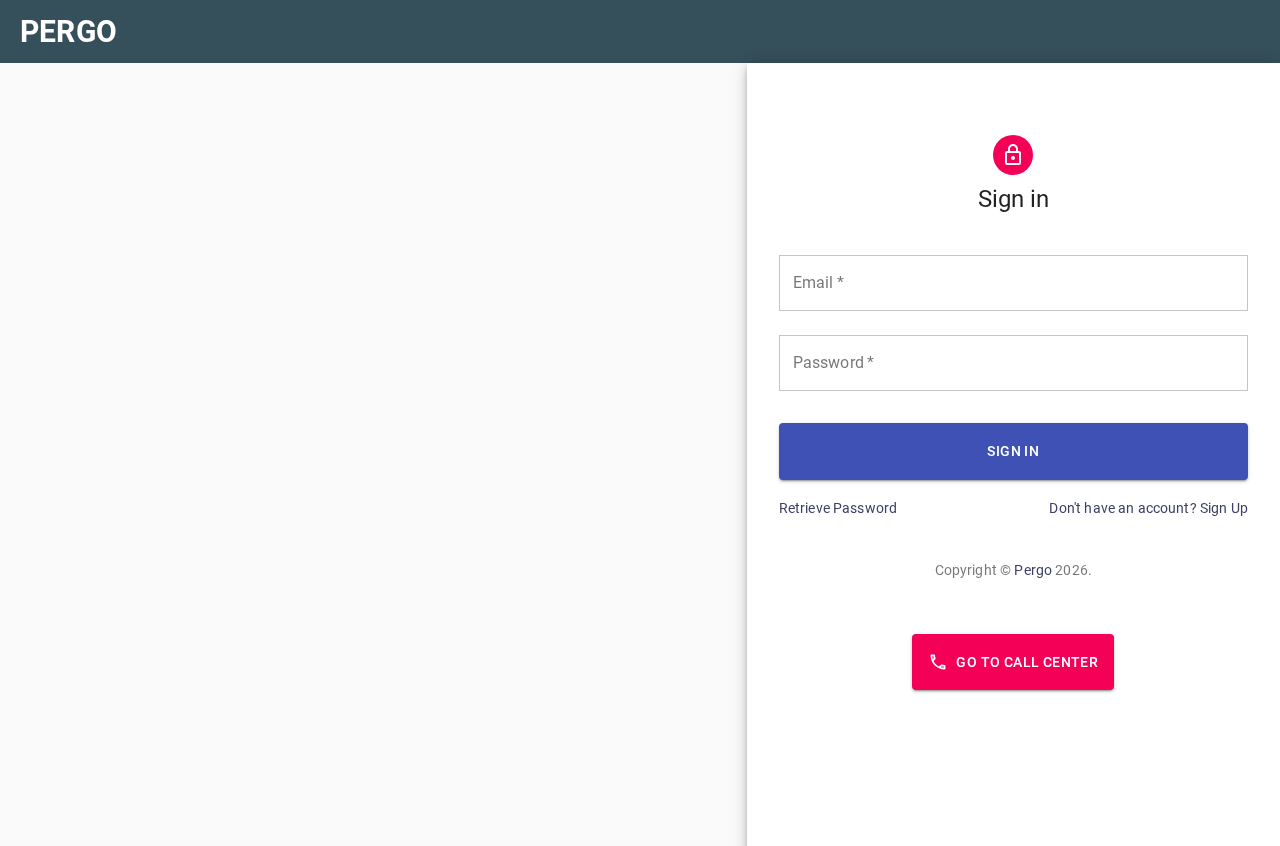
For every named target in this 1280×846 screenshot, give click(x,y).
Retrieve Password (838, 508)
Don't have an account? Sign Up (1148, 508)
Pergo (1033, 570)
